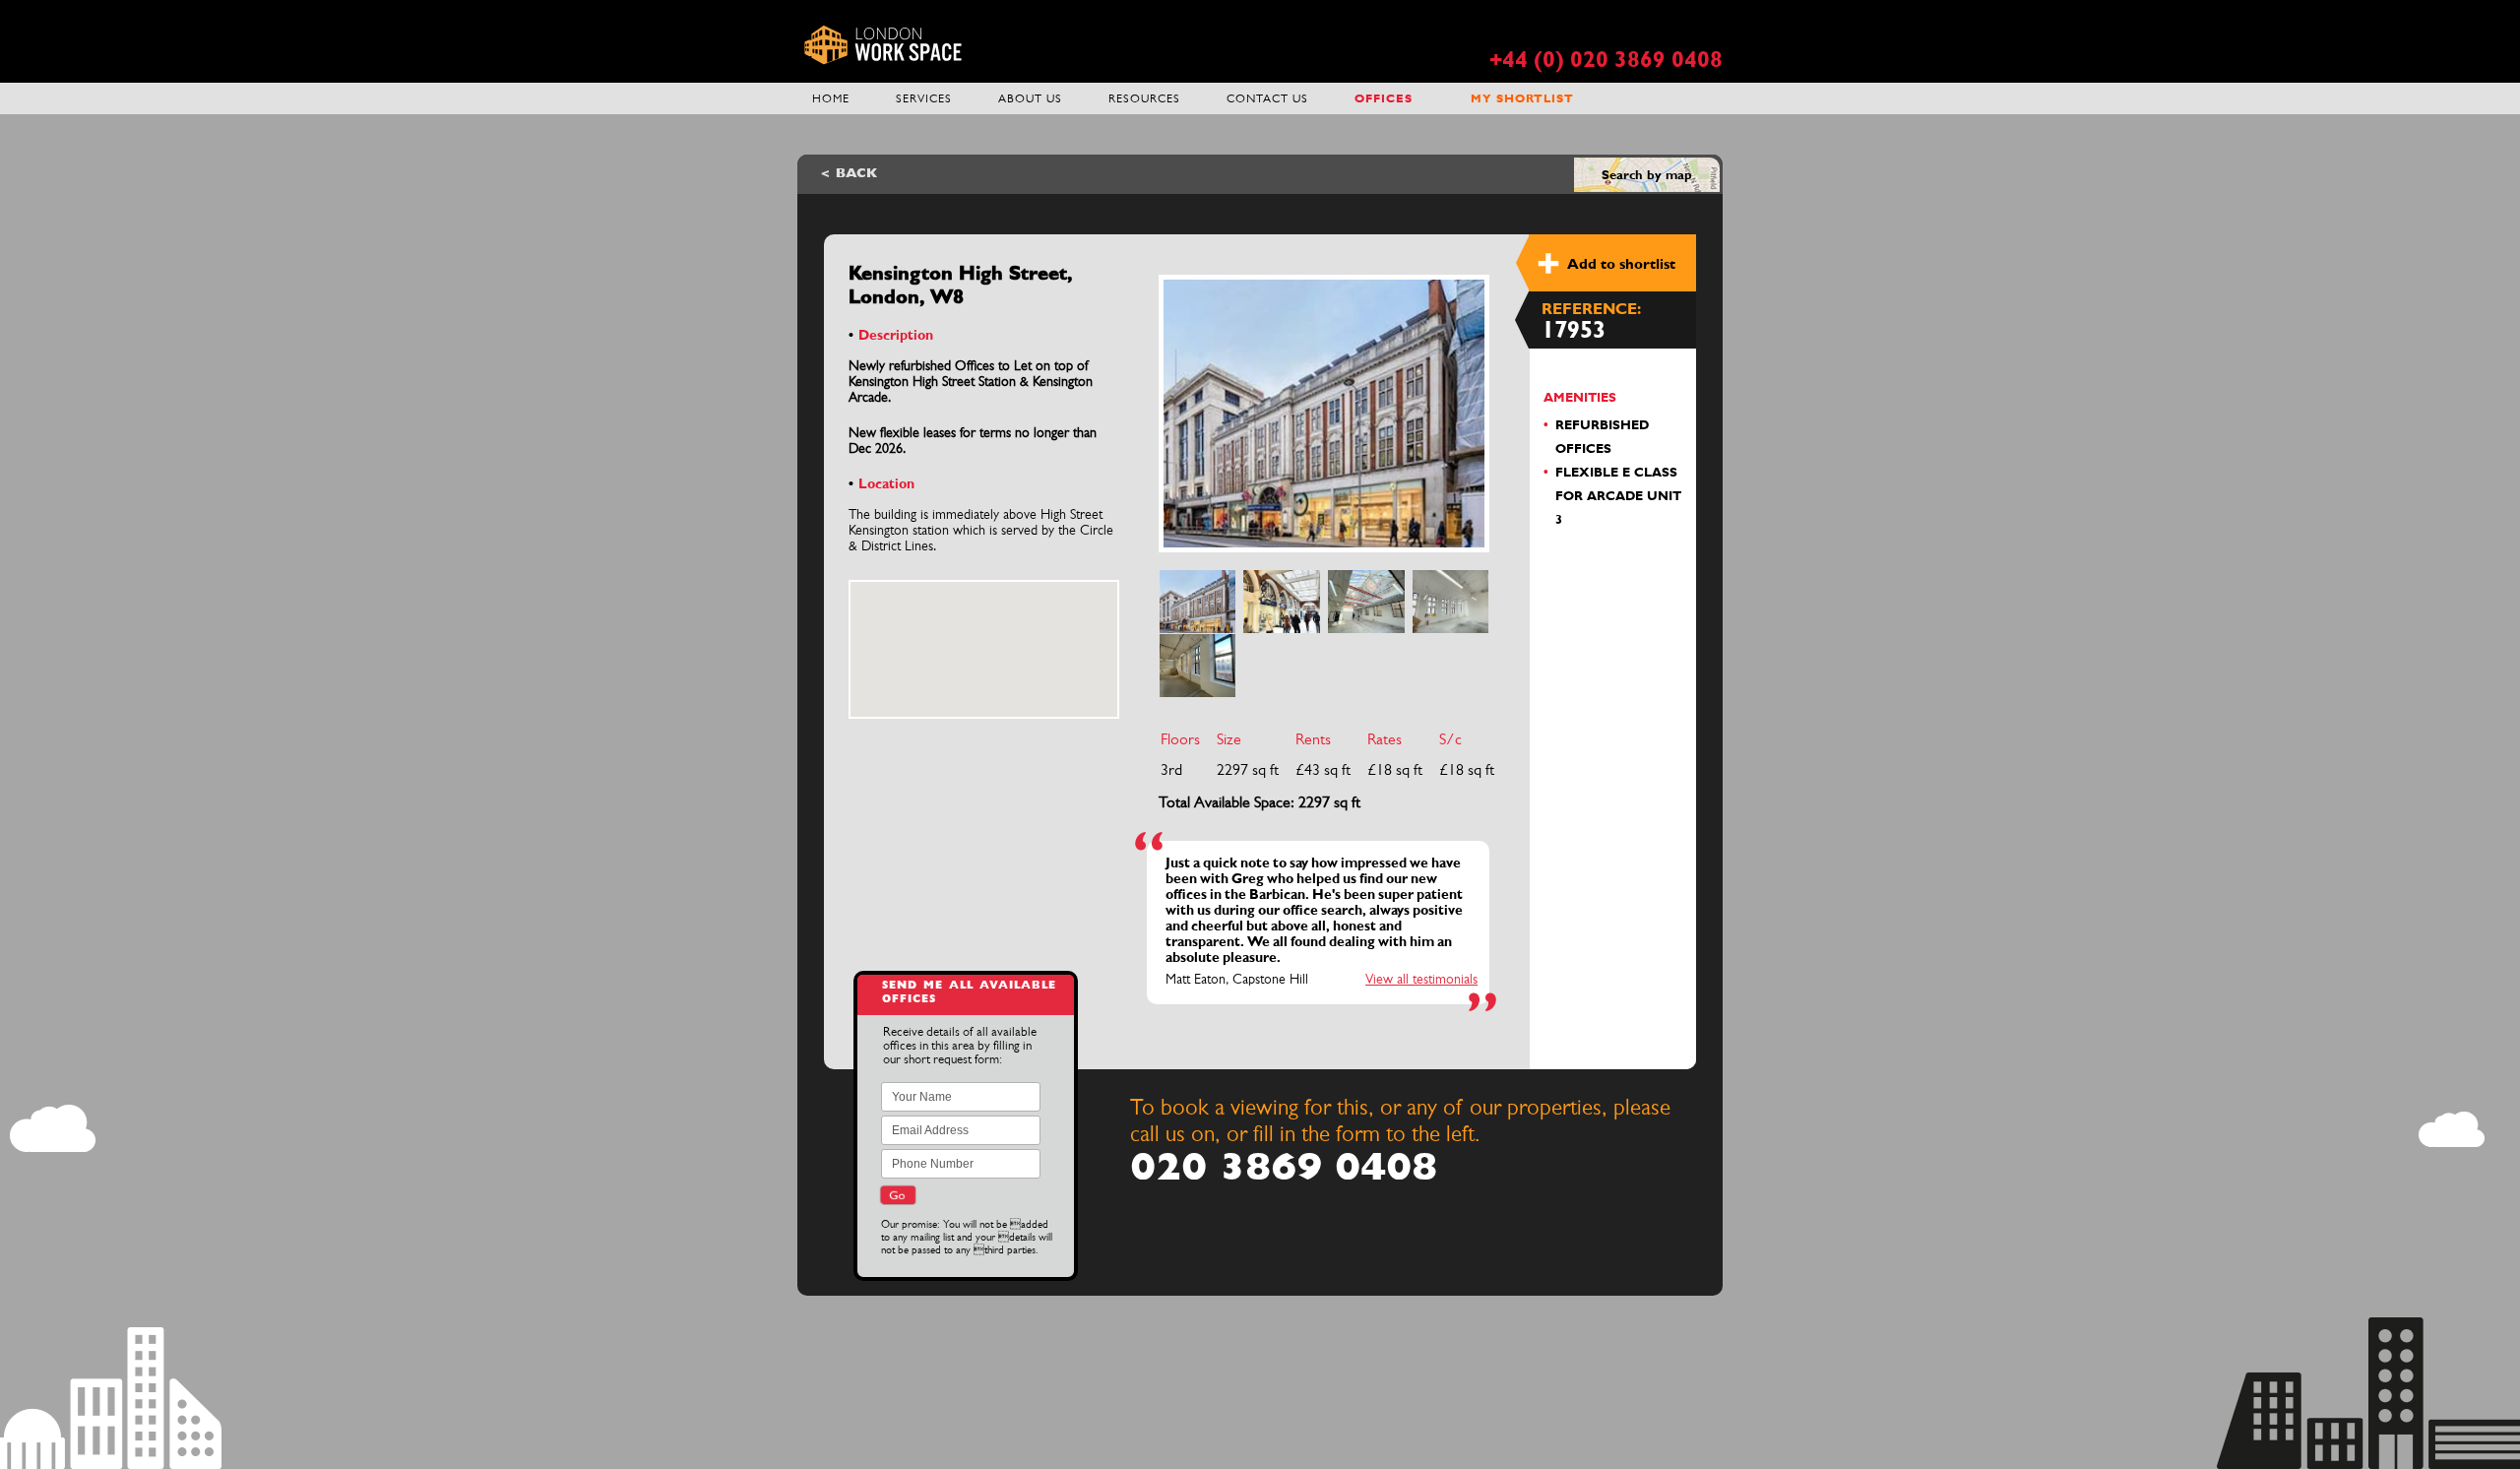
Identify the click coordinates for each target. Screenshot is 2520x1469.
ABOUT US (1030, 98)
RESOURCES (1144, 98)
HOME (831, 98)
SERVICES (924, 98)
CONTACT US (1267, 98)
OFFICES (1384, 98)
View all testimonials (1421, 979)
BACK (856, 174)
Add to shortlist (1621, 264)
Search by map (1647, 175)
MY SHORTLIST (1522, 98)
